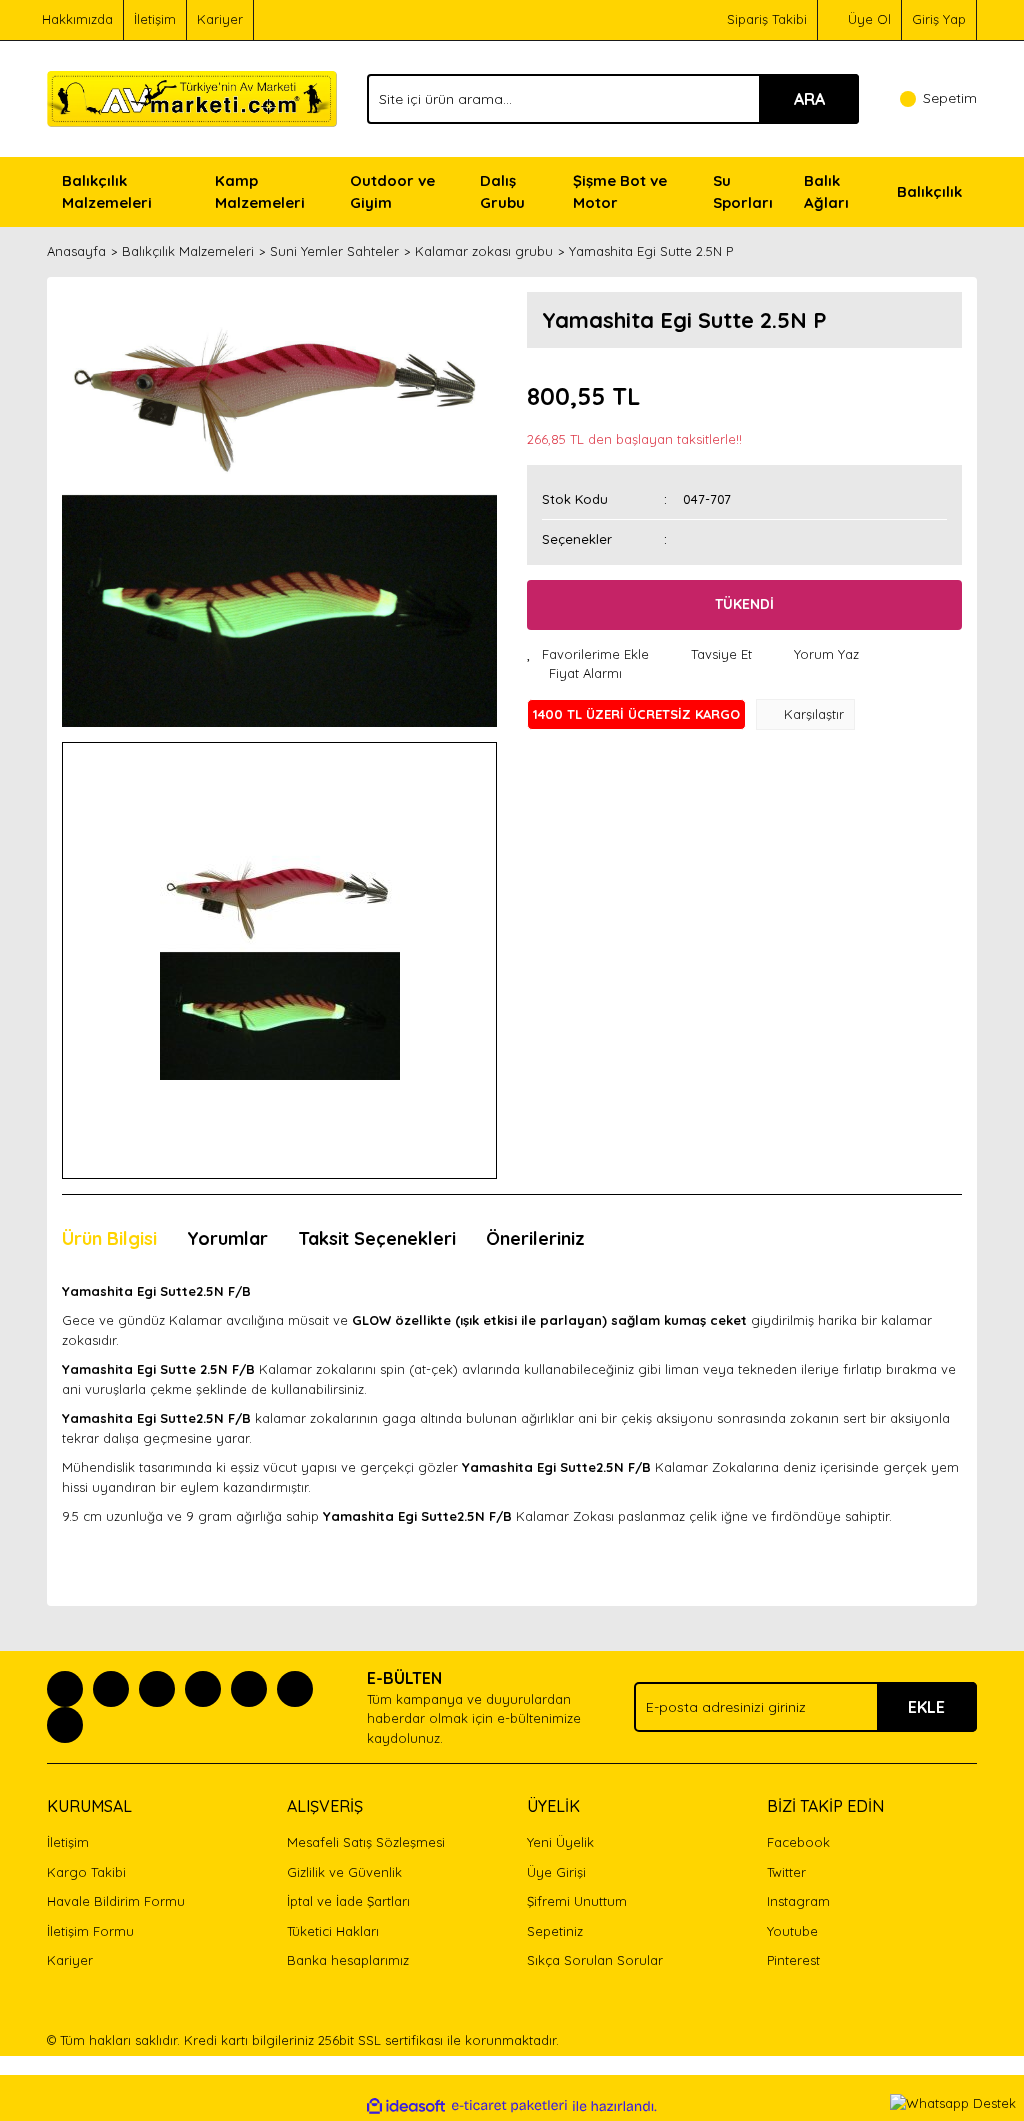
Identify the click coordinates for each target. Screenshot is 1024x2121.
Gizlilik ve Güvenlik (344, 1872)
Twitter (786, 1872)
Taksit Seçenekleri (377, 1238)
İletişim (155, 19)
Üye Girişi (556, 1872)
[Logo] (192, 97)
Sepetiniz (555, 1931)
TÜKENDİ (744, 604)
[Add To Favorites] (588, 655)
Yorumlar (227, 1238)
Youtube (792, 1931)
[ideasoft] (406, 2106)
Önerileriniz (535, 1238)
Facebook (798, 1842)
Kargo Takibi (86, 1872)
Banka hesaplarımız (348, 1960)
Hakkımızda (77, 19)
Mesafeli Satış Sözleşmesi (366, 1842)
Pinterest (793, 1960)
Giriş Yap (939, 19)
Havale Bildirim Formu (116, 1901)
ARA (809, 99)
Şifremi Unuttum (577, 1901)
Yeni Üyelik (560, 1842)
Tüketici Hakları (333, 1931)
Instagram (798, 1901)
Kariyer (220, 19)
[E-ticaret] (509, 2106)
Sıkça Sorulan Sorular (595, 1960)
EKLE (926, 1707)
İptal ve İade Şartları (348, 1901)
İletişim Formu (90, 1931)
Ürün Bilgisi (109, 1238)
